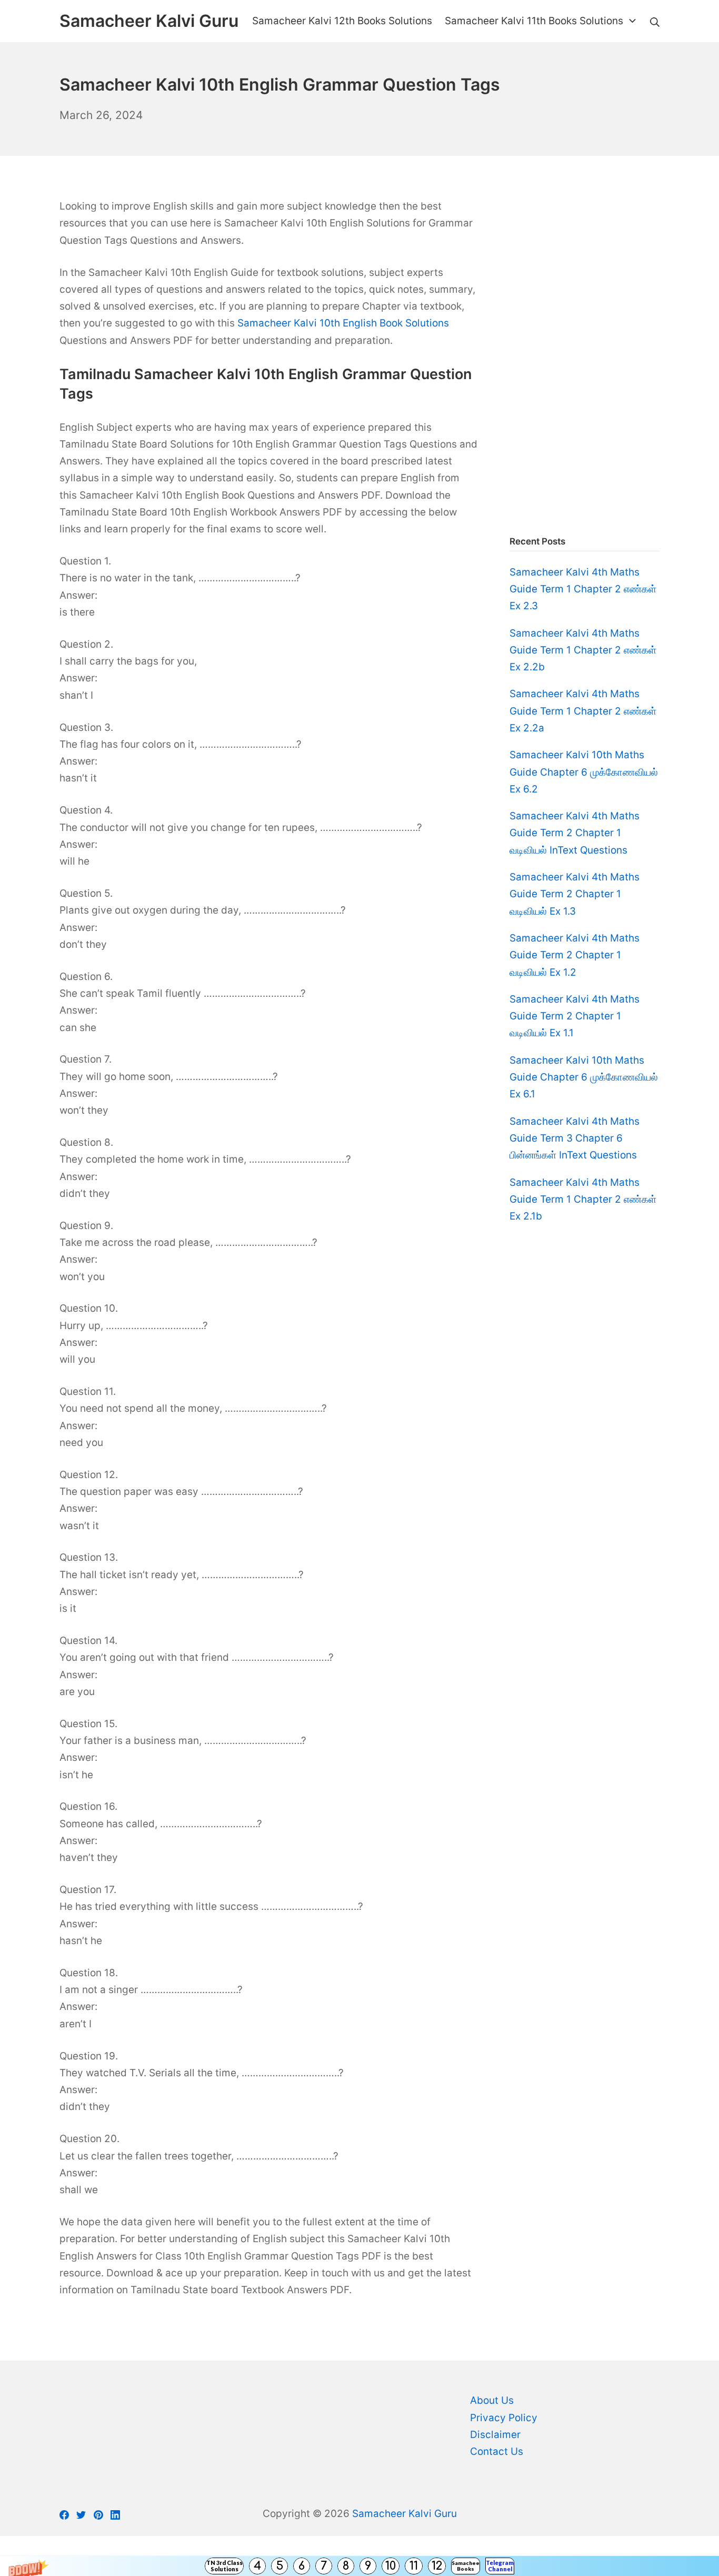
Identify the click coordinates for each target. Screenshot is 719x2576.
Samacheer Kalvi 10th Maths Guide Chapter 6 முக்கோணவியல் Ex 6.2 (584, 772)
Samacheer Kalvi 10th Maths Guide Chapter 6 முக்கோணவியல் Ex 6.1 (584, 1077)
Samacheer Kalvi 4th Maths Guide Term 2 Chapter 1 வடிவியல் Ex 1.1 (575, 1016)
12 (437, 2566)
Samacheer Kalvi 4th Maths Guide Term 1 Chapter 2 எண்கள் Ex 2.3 (583, 589)
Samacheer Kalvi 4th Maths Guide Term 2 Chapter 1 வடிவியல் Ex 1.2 (575, 955)
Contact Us (497, 2451)
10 (391, 2566)
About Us (492, 2400)
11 (414, 2566)
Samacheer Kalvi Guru (405, 2514)
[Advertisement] (585, 356)
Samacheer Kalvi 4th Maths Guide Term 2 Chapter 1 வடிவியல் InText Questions (575, 833)
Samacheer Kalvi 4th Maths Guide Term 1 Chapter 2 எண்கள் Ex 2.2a (583, 711)
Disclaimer (495, 2435)
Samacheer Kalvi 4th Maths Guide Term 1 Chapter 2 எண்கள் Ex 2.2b (583, 650)
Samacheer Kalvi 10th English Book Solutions (343, 323)
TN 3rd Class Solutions (224, 2566)
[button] (359, 2566)
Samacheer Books (466, 2566)
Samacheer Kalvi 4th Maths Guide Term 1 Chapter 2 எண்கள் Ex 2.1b (583, 1200)
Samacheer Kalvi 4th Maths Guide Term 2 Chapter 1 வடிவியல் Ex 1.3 (575, 894)
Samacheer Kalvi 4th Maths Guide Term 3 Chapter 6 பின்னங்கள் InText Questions (575, 1138)
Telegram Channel (500, 2566)
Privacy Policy (504, 2418)
